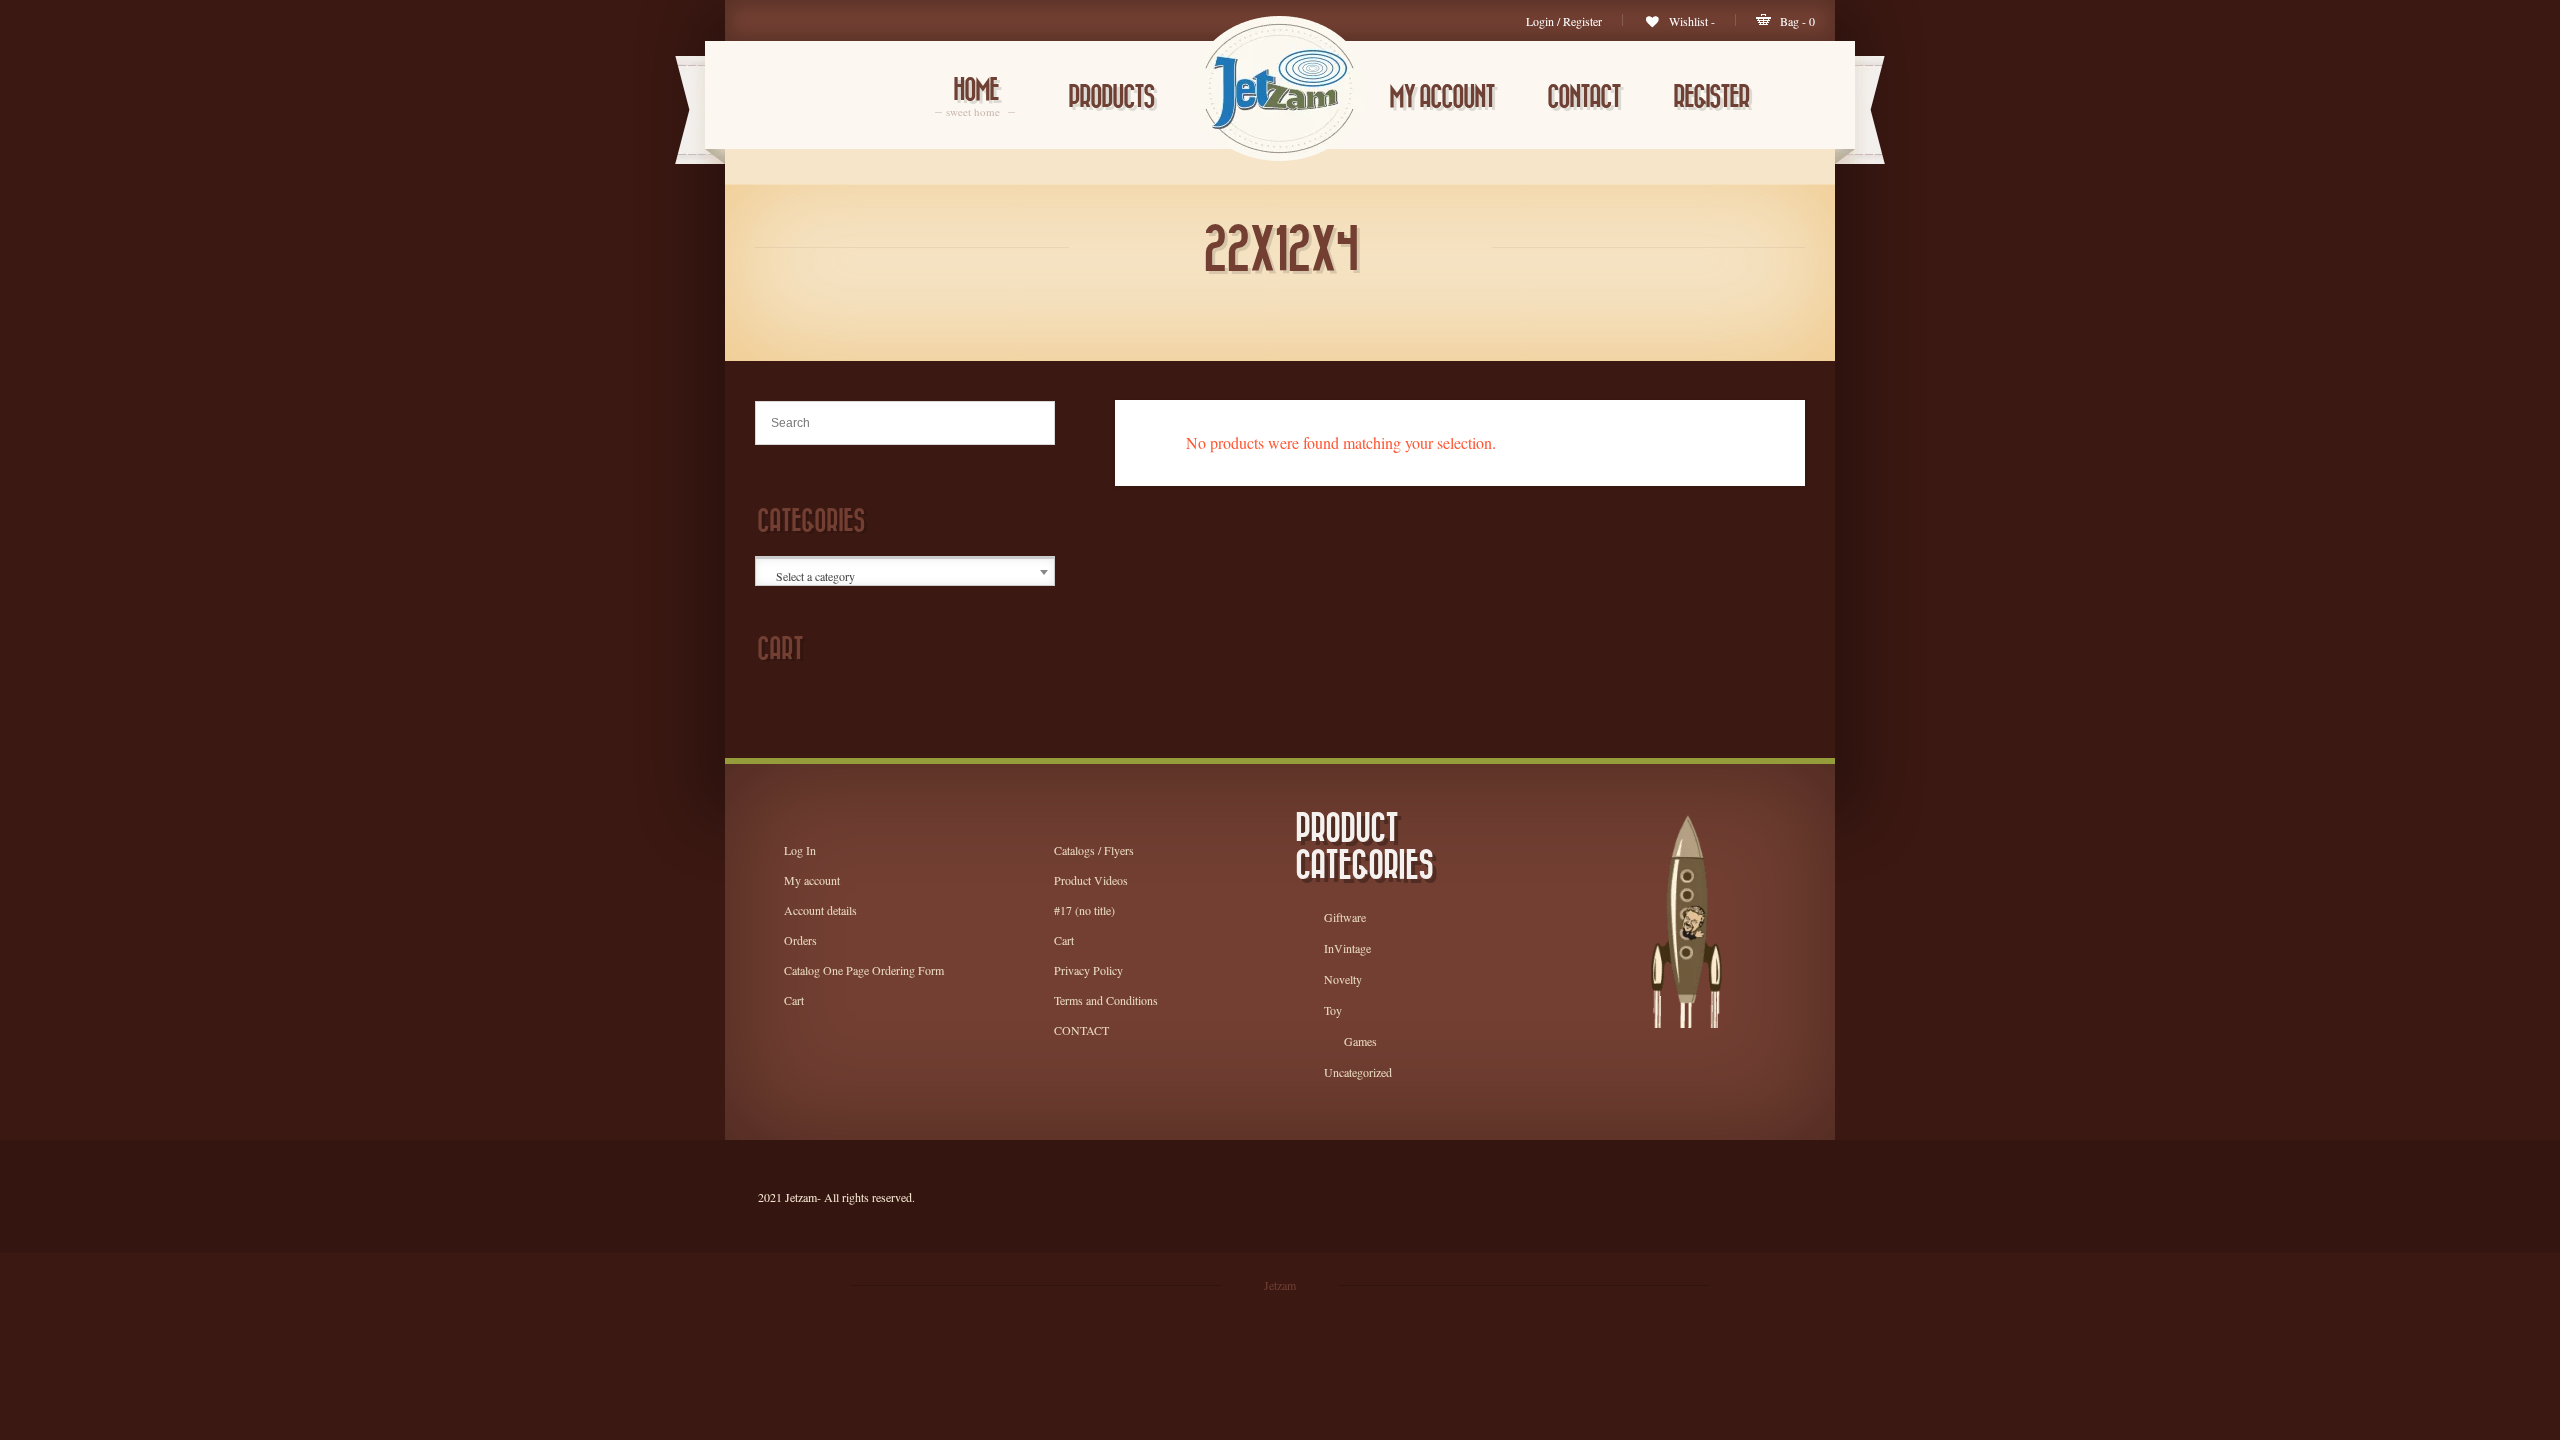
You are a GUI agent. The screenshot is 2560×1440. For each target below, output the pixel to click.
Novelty (1343, 979)
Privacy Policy (1088, 970)
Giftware (1345, 917)
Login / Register (1564, 21)
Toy (1333, 1010)
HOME (975, 98)
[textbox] (906, 576)
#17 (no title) (1084, 910)
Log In (800, 850)
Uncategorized (1358, 1072)
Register (1711, 97)
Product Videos (1091, 880)
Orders (800, 940)
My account (1441, 97)
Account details (820, 910)
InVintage (1347, 948)
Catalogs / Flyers (1094, 850)
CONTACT (1583, 97)
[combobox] (905, 572)
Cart (794, 1000)
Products (1111, 97)
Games (1360, 1041)
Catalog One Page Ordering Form (864, 970)
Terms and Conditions (1106, 1000)
